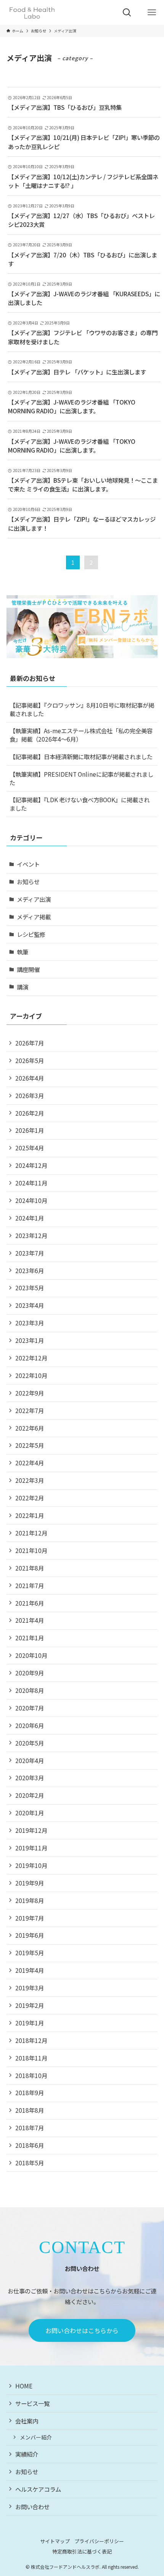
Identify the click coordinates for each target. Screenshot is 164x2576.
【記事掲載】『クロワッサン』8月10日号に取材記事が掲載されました (82, 709)
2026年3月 (30, 1095)
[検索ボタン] (127, 12)
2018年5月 (30, 2163)
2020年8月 (30, 1690)
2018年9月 (30, 2093)
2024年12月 (31, 1165)
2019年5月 (30, 1953)
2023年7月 (30, 1253)
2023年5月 (30, 1288)
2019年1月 (30, 2023)
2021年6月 (30, 1603)
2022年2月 (30, 1498)
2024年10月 (31, 1200)
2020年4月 (30, 1760)
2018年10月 (31, 2075)
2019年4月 (30, 1970)
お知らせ (28, 882)
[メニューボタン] (152, 12)
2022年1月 (30, 1515)
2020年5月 (30, 1743)
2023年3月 (30, 1323)
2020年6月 (30, 1725)
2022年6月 (30, 1428)
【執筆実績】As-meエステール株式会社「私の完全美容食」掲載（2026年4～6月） (81, 735)
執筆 (23, 952)
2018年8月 (30, 2110)
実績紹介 (27, 2454)
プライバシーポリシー (99, 2541)
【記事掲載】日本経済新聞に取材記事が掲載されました (81, 756)
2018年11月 (31, 2058)
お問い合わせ (32, 2507)
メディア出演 (34, 899)
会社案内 (27, 2421)
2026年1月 (30, 1130)
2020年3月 (30, 1778)
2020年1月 (30, 1813)
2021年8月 (30, 1568)
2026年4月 (30, 1078)
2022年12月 (31, 1358)
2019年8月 (30, 1900)
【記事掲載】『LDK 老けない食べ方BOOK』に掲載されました (80, 804)
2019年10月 (31, 1865)
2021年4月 (30, 1620)
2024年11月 (31, 1183)
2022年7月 (30, 1410)
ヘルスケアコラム (38, 2489)
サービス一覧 (32, 2403)
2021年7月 (30, 1585)
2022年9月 (30, 1393)
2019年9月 (30, 1883)
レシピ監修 (31, 934)
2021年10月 (31, 1550)
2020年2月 (30, 1795)
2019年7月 (30, 1918)
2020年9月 (30, 1673)
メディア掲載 (34, 917)
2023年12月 (31, 1235)
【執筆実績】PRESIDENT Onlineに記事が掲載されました (81, 778)
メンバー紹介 (36, 2437)
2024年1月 (30, 1218)
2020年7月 (30, 1708)
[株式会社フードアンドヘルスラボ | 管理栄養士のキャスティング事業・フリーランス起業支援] (32, 12)
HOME (24, 2386)
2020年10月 (31, 1655)
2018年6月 (30, 2145)
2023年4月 (30, 1305)
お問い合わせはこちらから (82, 2330)
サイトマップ (55, 2541)
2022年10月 (31, 1375)
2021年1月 (30, 1638)
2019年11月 (31, 1848)
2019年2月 (30, 2005)
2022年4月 (30, 1463)
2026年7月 (30, 1043)
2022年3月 (30, 1480)
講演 (23, 987)
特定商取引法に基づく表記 (82, 2551)
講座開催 (28, 969)
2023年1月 (30, 1340)
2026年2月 (30, 1113)
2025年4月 (30, 1148)
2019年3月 (30, 1988)
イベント (28, 864)
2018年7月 (30, 2128)
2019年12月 (31, 1830)
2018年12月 (31, 2040)
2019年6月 (30, 1935)
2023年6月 (30, 1270)
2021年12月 (31, 1533)
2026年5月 (30, 1060)
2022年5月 (30, 1445)
